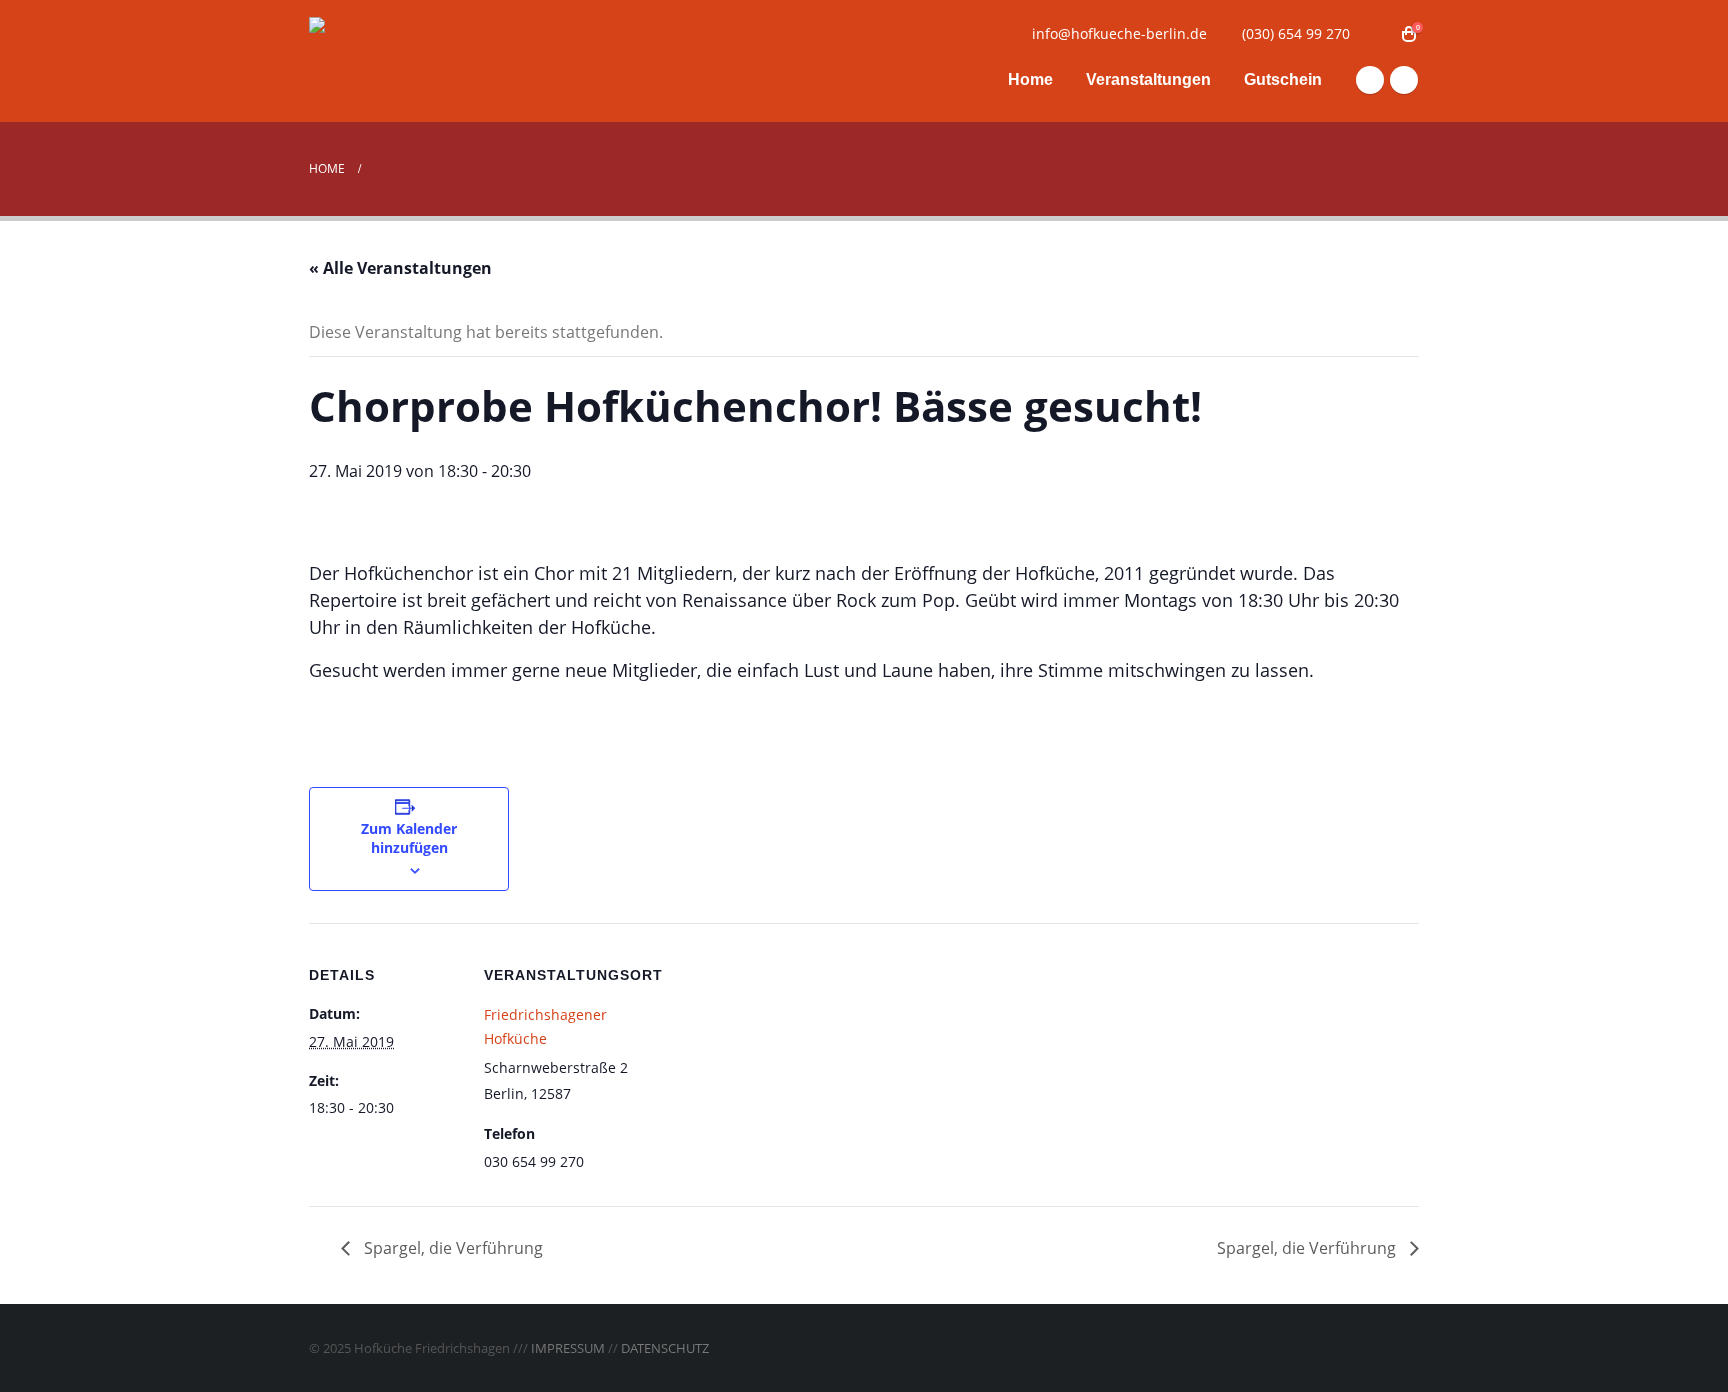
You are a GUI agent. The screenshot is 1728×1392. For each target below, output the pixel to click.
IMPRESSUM (568, 1348)
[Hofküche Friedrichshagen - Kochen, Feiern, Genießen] (434, 61)
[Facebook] (1370, 80)
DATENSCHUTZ (665, 1348)
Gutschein (1283, 79)
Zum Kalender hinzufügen (409, 838)
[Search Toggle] (1378, 34)
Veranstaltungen (1148, 79)
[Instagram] (1404, 80)
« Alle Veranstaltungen (400, 268)
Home (1030, 79)
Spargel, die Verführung (451, 1248)
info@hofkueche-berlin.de (1119, 33)
